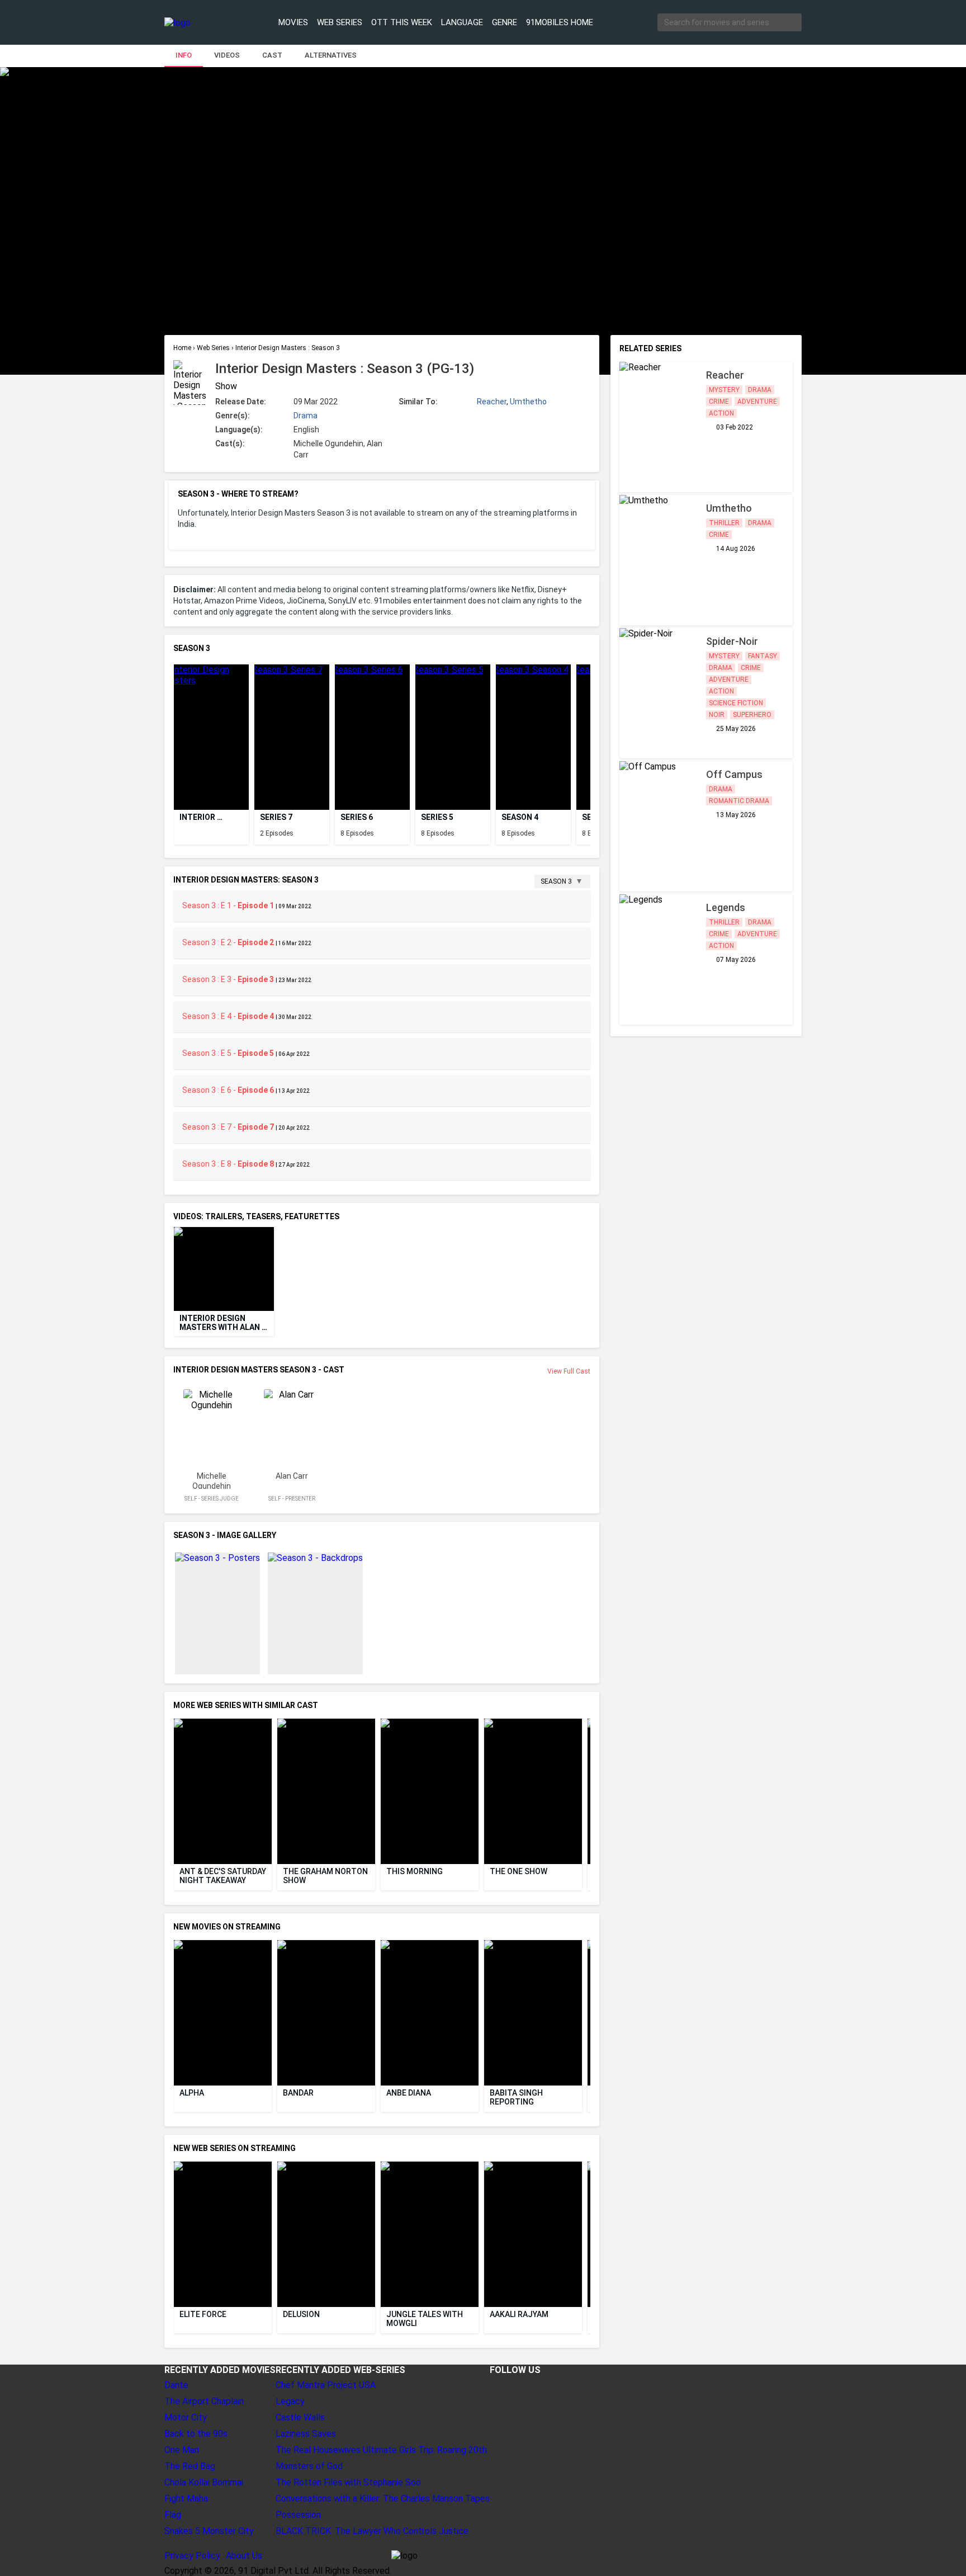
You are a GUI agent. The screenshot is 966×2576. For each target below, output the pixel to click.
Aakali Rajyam (519, 2314)
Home (183, 348)
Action (721, 413)
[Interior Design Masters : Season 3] (292, 737)
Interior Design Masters (198, 817)
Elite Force (203, 2314)
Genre (505, 22)
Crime (719, 402)
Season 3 (556, 881)
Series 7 (276, 817)
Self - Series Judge (212, 1499)
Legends (726, 907)
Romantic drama (739, 801)
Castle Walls (300, 2417)
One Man (182, 2450)
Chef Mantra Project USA (326, 2385)
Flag (173, 2515)
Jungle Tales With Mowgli (425, 2319)
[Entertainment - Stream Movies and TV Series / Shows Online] (205, 23)
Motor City (186, 2417)
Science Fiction (736, 703)
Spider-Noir (732, 641)
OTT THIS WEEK (402, 22)
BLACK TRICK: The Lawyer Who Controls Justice (372, 2531)
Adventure (757, 402)
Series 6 (357, 817)
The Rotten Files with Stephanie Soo (348, 2482)
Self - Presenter (292, 1499)
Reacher (492, 402)
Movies (293, 22)
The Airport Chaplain (204, 2401)
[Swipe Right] (588, 728)
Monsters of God (309, 2466)
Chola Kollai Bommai (204, 2482)
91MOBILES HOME (560, 22)
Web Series (340, 22)
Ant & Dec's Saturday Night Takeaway (224, 1876)
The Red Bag (190, 2466)
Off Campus (734, 774)
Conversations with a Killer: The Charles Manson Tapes (383, 2499)
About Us (244, 2556)
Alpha (192, 2093)
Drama (306, 416)
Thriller (724, 523)
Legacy (290, 2401)
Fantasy (763, 656)
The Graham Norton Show (326, 1876)
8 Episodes (357, 833)
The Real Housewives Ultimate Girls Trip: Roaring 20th (381, 2450)
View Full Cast (569, 1371)
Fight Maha (186, 2499)
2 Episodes (277, 833)
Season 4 (520, 817)
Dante (176, 2385)
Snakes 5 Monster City (209, 2531)
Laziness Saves (306, 2434)
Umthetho (528, 402)
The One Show (518, 1871)
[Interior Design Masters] (211, 737)
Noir (717, 715)
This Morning (415, 1871)
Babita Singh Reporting (517, 2097)
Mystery (724, 390)
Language (462, 22)
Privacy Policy (192, 2556)
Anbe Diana (409, 2093)
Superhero (752, 715)
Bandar (298, 2093)
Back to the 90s (196, 2434)
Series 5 (437, 817)
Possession (298, 2515)
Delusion (301, 2314)
